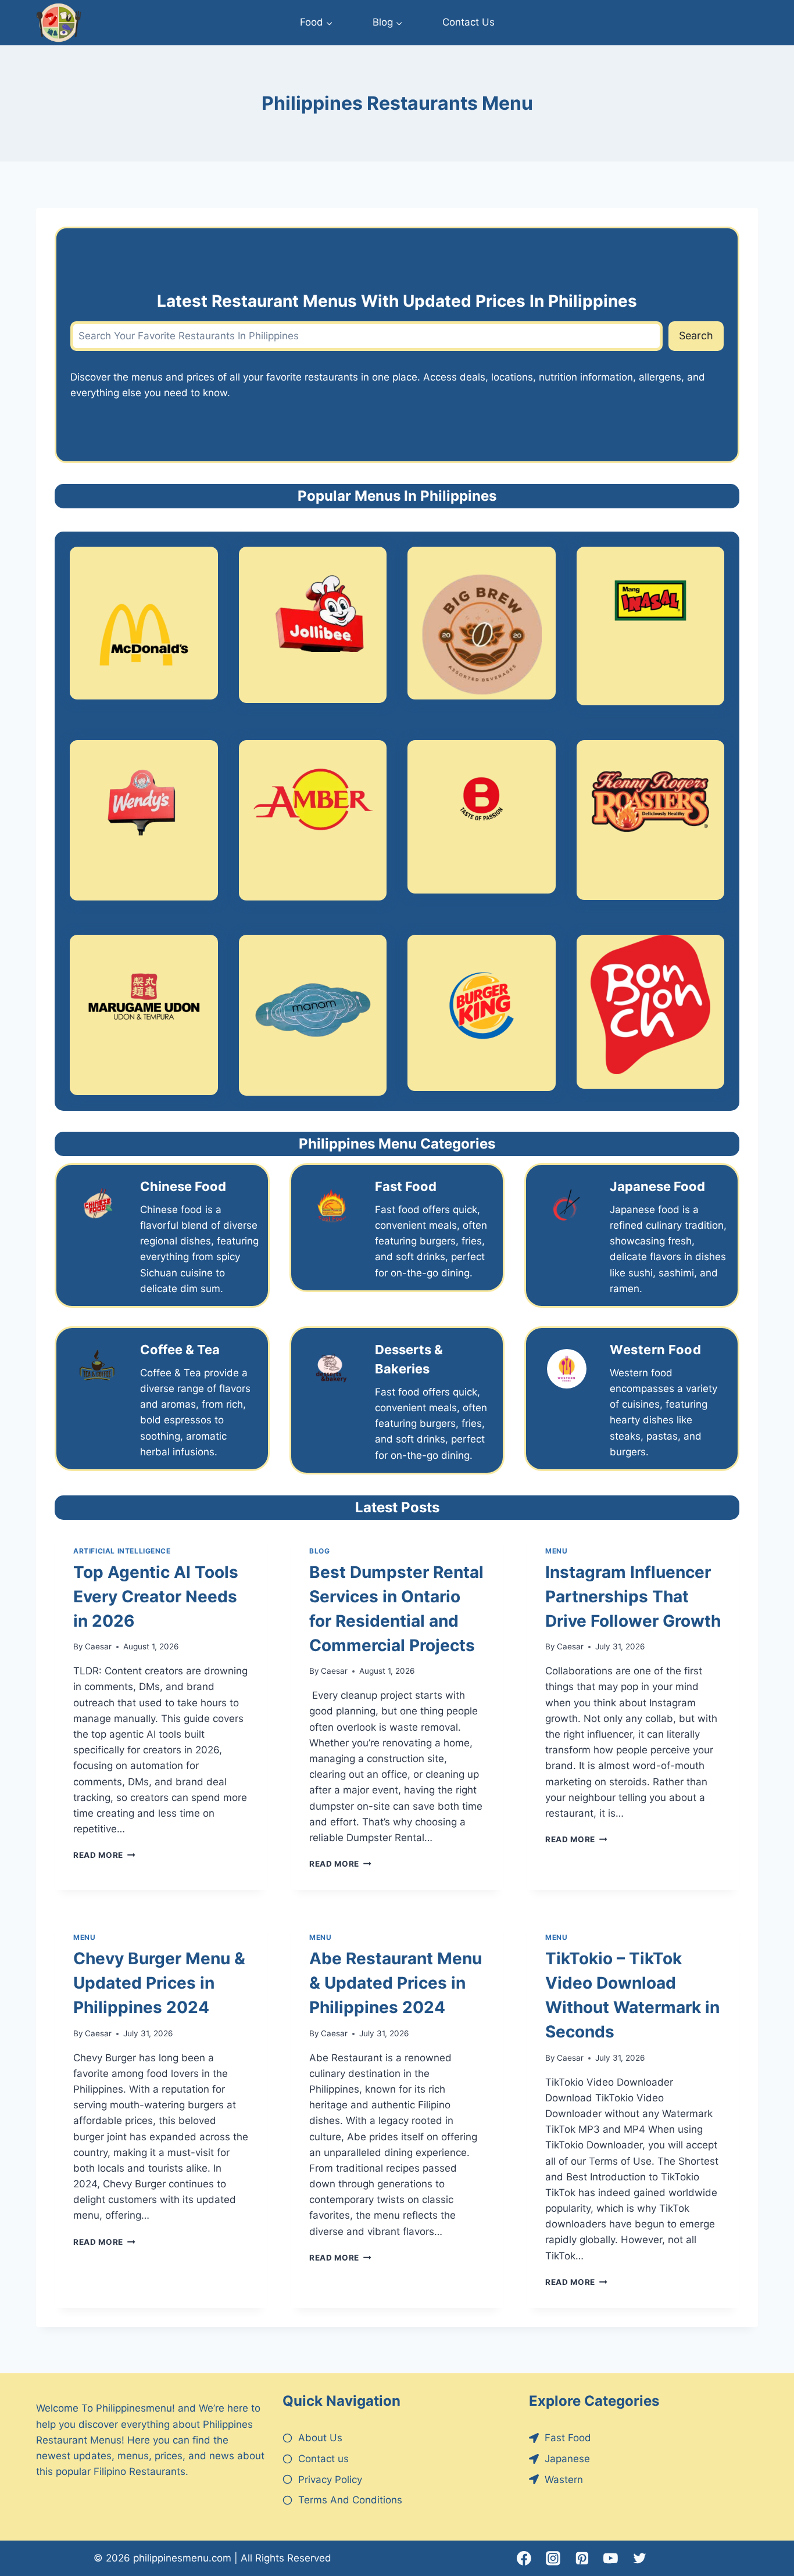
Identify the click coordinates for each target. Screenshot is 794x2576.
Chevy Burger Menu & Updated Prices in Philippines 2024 (159, 1983)
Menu (556, 1551)
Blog (319, 1551)
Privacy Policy (330, 2480)
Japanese (567, 2459)
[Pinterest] (582, 2559)
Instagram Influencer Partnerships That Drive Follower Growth (633, 1596)
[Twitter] (639, 2559)
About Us (320, 2438)
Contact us (323, 2459)
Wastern (564, 2480)
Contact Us (468, 22)
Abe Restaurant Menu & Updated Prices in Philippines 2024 (396, 1983)
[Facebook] (524, 2559)
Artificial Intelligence (122, 1551)
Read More (104, 1855)
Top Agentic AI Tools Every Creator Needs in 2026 (156, 1596)
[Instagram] (553, 2559)
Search (696, 336)
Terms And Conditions (350, 2500)
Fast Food (568, 2438)
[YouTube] (611, 2559)
